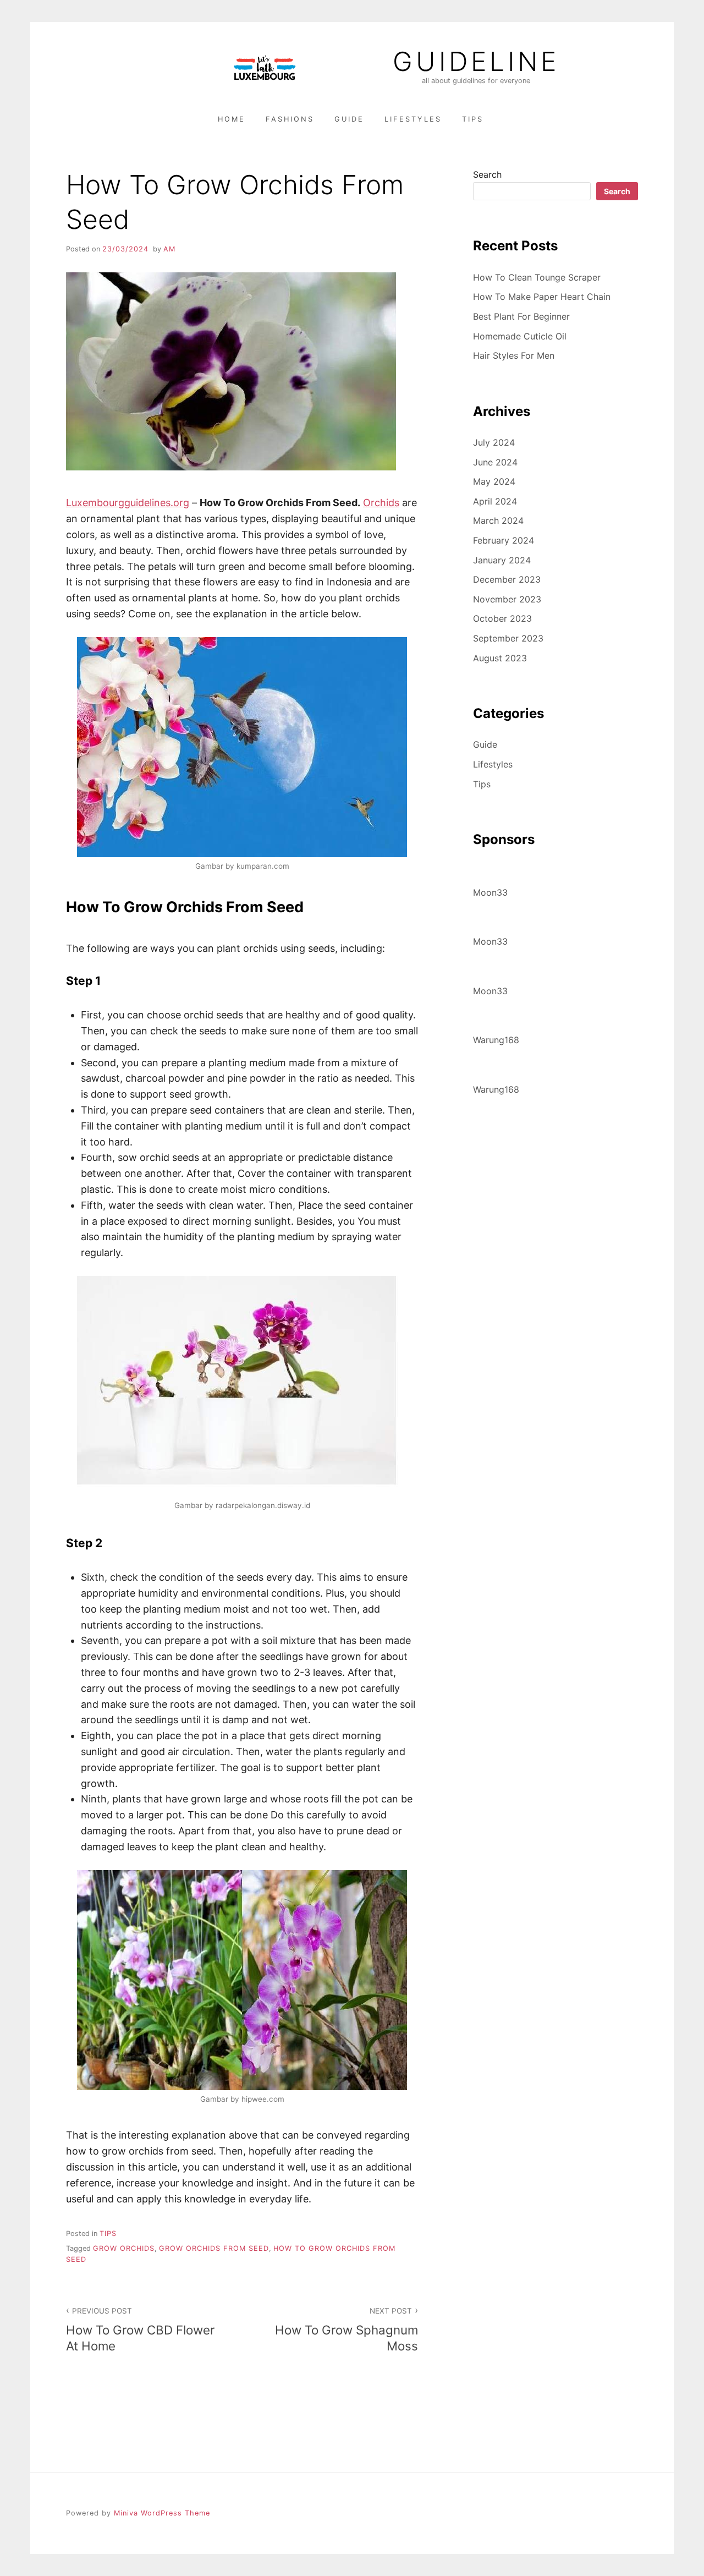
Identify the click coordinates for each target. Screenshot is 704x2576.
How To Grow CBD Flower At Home (140, 2330)
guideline (476, 62)
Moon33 (490, 892)
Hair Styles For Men (514, 355)
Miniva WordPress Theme (162, 2513)
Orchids (381, 503)
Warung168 (496, 1040)
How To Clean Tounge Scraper (537, 277)
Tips (473, 119)
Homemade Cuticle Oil (520, 336)
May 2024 (494, 481)
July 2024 (494, 442)
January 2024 (502, 560)
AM (169, 249)
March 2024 (498, 520)
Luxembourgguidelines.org (128, 503)
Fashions (290, 119)
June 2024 (495, 462)
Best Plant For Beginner (521, 316)
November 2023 (507, 599)
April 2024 (495, 501)
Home (232, 119)
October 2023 (502, 618)
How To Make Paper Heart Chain (542, 297)
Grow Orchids (124, 2248)
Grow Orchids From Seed (214, 2248)
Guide (349, 119)
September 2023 (508, 638)
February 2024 (504, 540)
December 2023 (507, 579)
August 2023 (500, 658)
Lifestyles (413, 119)
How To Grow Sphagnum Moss (346, 2330)
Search (487, 174)
